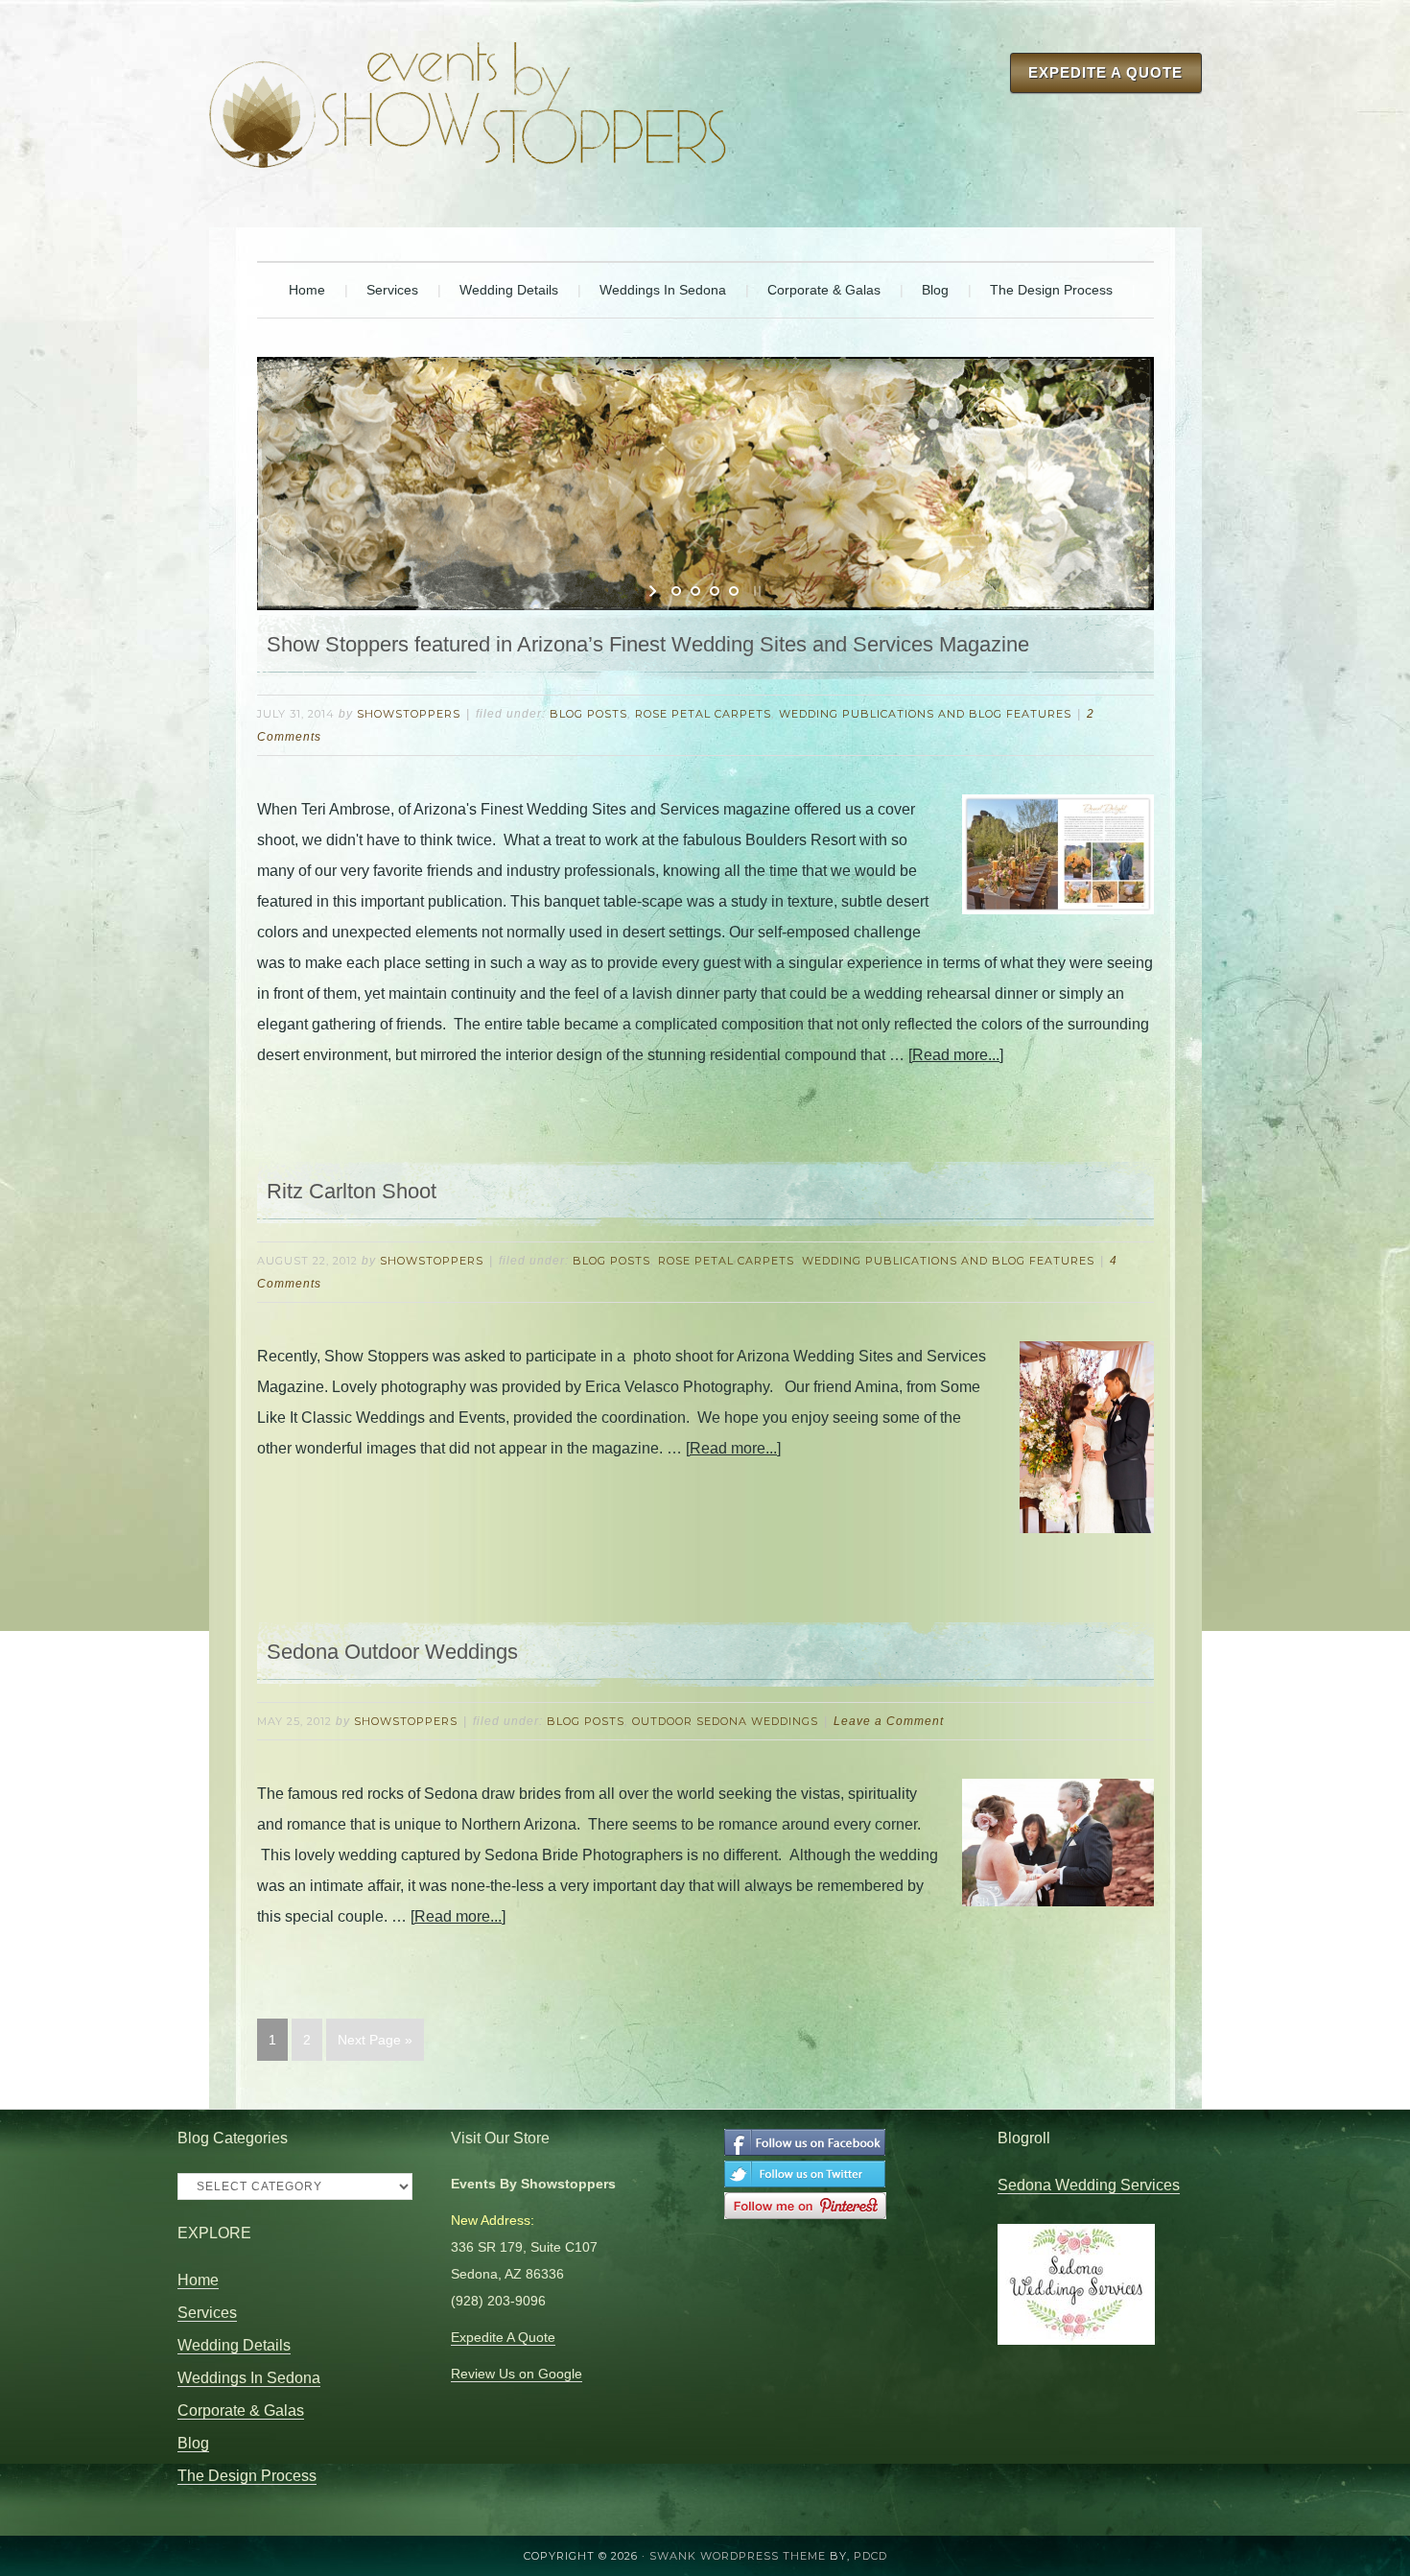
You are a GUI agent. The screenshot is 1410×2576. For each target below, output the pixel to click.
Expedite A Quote (1105, 72)
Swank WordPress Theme (738, 2556)
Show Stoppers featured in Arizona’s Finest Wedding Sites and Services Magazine (648, 644)
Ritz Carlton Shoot (352, 1191)
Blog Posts (588, 714)
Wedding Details (234, 2345)
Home (198, 2280)
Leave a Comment (889, 1721)
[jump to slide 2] (695, 591)
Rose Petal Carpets (703, 714)
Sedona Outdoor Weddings (392, 1652)
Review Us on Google (517, 2374)
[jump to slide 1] (676, 591)
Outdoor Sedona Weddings (725, 1721)
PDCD (870, 2556)
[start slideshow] (655, 591)
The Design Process (247, 2476)
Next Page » (375, 2040)
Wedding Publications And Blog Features (925, 714)
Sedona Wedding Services (1089, 2185)
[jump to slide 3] (715, 591)
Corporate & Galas (241, 2411)
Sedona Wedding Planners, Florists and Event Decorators (468, 96)
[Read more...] (956, 1055)
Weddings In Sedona (249, 2378)
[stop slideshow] (755, 591)
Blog (193, 2443)
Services (207, 2313)
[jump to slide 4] (734, 591)
